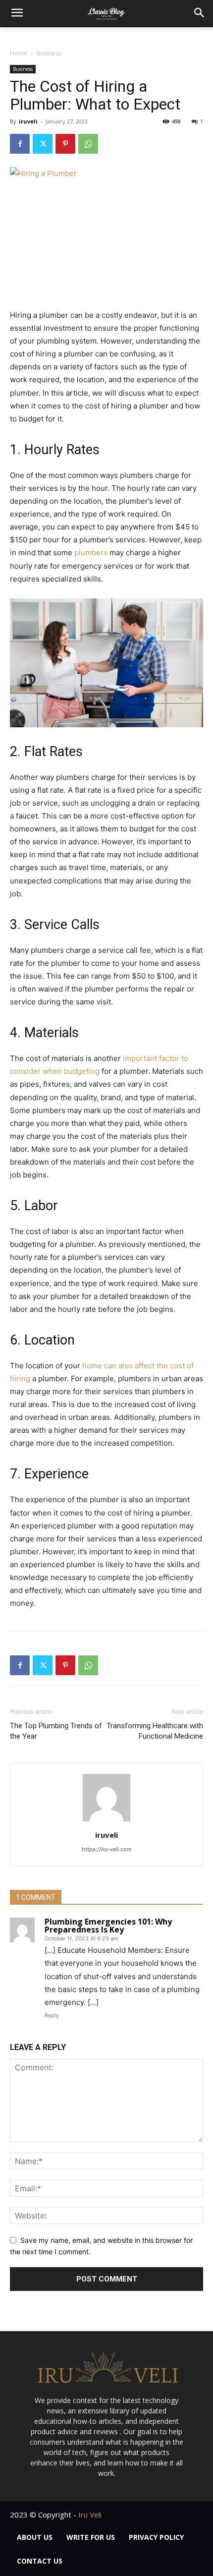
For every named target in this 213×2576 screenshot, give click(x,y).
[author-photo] (106, 1821)
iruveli (28, 121)
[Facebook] (20, 144)
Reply (52, 2015)
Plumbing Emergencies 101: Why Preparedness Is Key (108, 1926)
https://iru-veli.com (107, 1849)
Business (49, 53)
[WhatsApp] (88, 144)
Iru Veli (90, 2515)
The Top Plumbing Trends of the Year (56, 1731)
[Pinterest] (65, 144)
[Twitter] (43, 144)
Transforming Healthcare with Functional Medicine (155, 1731)
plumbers (91, 553)
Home (19, 53)
